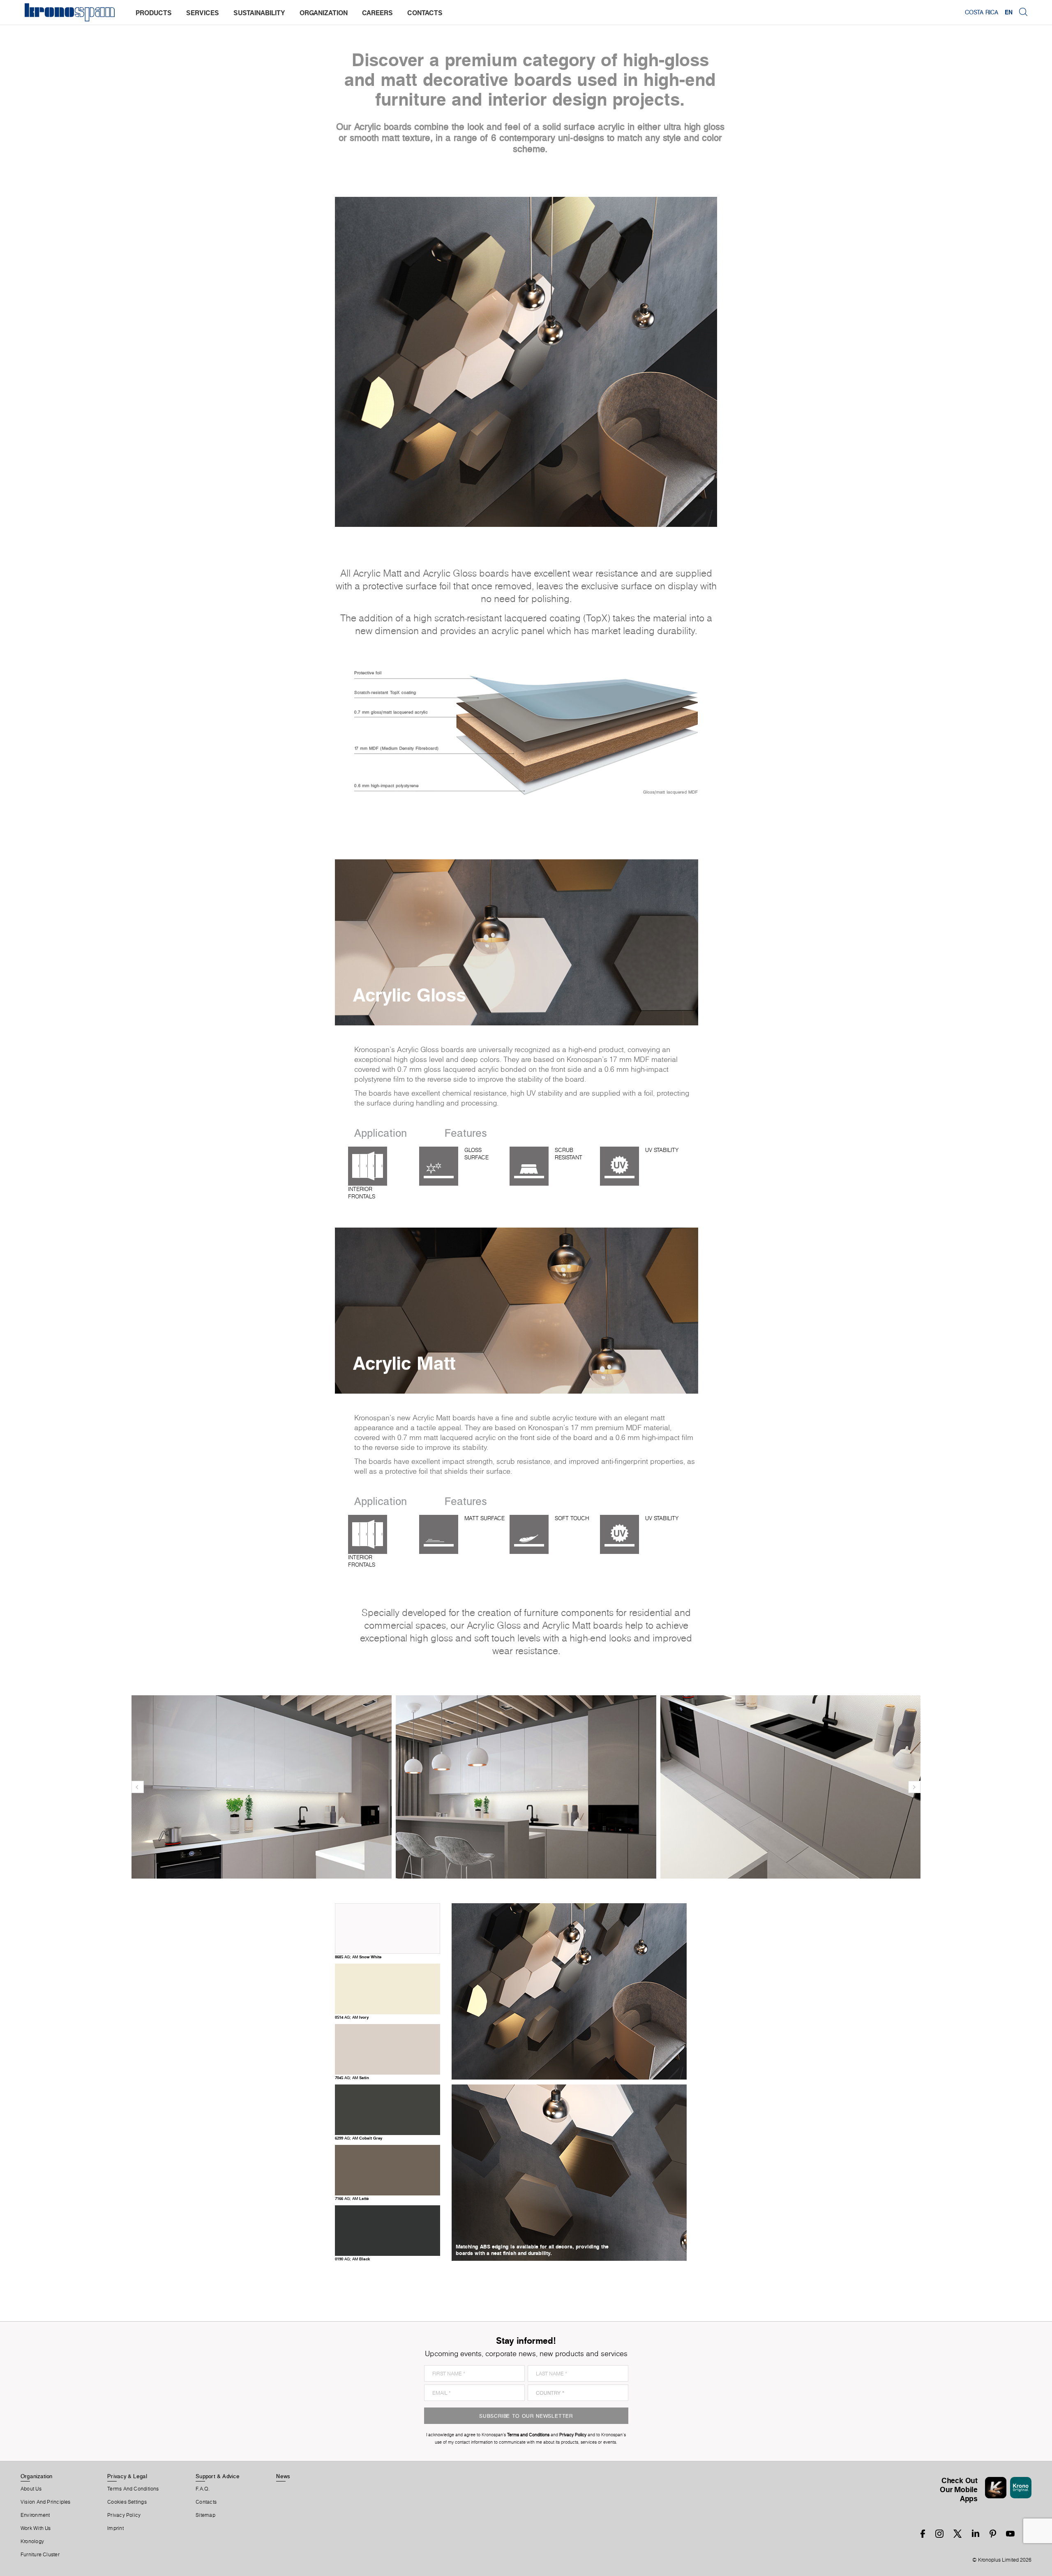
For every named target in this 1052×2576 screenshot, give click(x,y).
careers (377, 13)
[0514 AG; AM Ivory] (388, 2010)
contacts (425, 13)
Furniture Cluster (40, 2555)
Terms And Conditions (133, 2489)
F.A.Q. (203, 2489)
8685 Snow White (358, 1957)
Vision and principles (46, 2502)
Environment (35, 2515)
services (203, 13)
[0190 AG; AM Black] (388, 2252)
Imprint (115, 2528)
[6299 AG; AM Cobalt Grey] (388, 2131)
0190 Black (353, 2259)
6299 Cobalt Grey (359, 2138)
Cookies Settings (127, 2502)
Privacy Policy (124, 2515)
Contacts (206, 2502)
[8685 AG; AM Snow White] (388, 1950)
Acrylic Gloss (409, 995)
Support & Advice (218, 2476)
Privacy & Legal (127, 2476)
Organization (37, 2476)
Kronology (32, 2541)
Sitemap (205, 2515)
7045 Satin (352, 2077)
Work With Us (36, 2528)
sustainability (259, 13)
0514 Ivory (352, 2017)
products (154, 13)
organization (324, 13)
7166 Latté (352, 2198)
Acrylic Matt (404, 1363)
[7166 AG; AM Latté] (388, 2192)
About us (31, 2489)
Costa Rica (982, 12)
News (283, 2476)
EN (1009, 12)
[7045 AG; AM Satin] (388, 2071)
